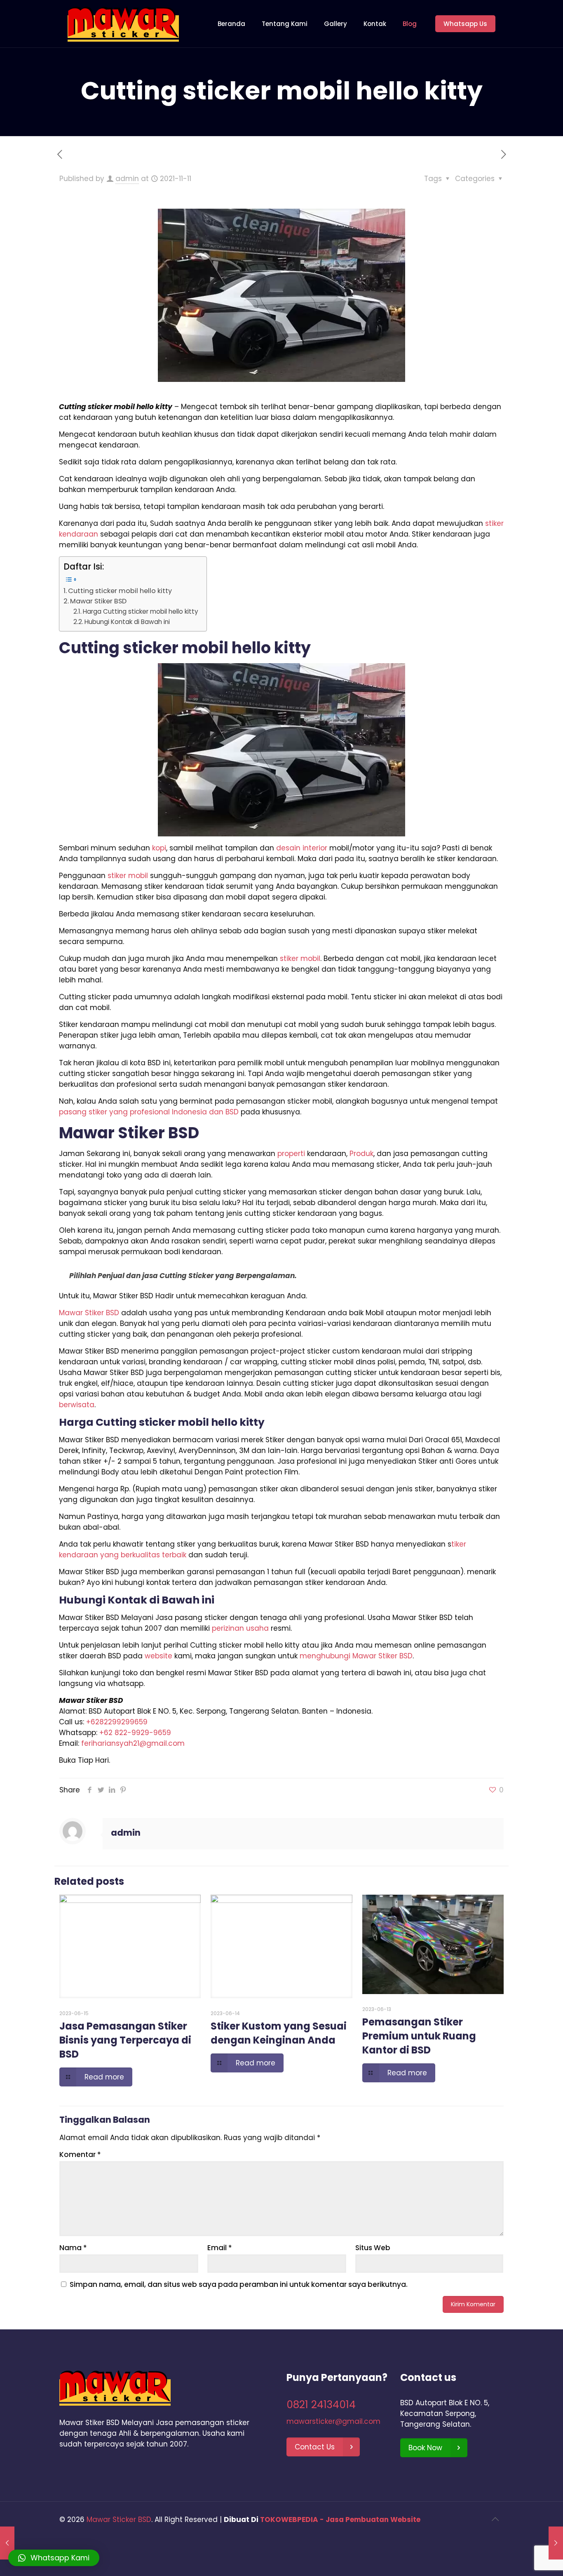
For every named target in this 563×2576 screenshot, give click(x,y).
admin (127, 179)
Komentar (80, 2155)
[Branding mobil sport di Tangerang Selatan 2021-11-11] (556, 2543)
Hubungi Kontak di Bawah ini (127, 622)
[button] (54, 2558)
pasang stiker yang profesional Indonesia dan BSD (149, 1112)
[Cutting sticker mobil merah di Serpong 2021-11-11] (7, 2543)
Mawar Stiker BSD (98, 601)
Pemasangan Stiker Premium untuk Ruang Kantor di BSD (419, 2036)
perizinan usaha (240, 1628)
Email (220, 2248)
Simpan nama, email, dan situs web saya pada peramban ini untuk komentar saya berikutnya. (239, 2284)
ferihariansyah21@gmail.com (133, 1743)
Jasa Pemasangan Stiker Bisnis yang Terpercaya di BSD (125, 2040)
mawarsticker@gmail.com (333, 2421)
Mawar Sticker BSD (119, 2519)
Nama (73, 2248)
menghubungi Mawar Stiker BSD (356, 1656)
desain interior (302, 848)
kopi (159, 848)
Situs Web (373, 2248)
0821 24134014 (321, 2405)
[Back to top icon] (495, 2519)
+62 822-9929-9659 (135, 1733)
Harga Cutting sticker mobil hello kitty (141, 611)
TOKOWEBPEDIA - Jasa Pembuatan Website (340, 2519)
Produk (361, 1154)
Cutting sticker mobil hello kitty (120, 591)
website (158, 1656)
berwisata (77, 1405)
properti (291, 1154)
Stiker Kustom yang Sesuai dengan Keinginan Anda (279, 2033)
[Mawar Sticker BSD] (123, 24)
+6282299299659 (117, 1722)
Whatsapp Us (465, 24)
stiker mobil (128, 876)
